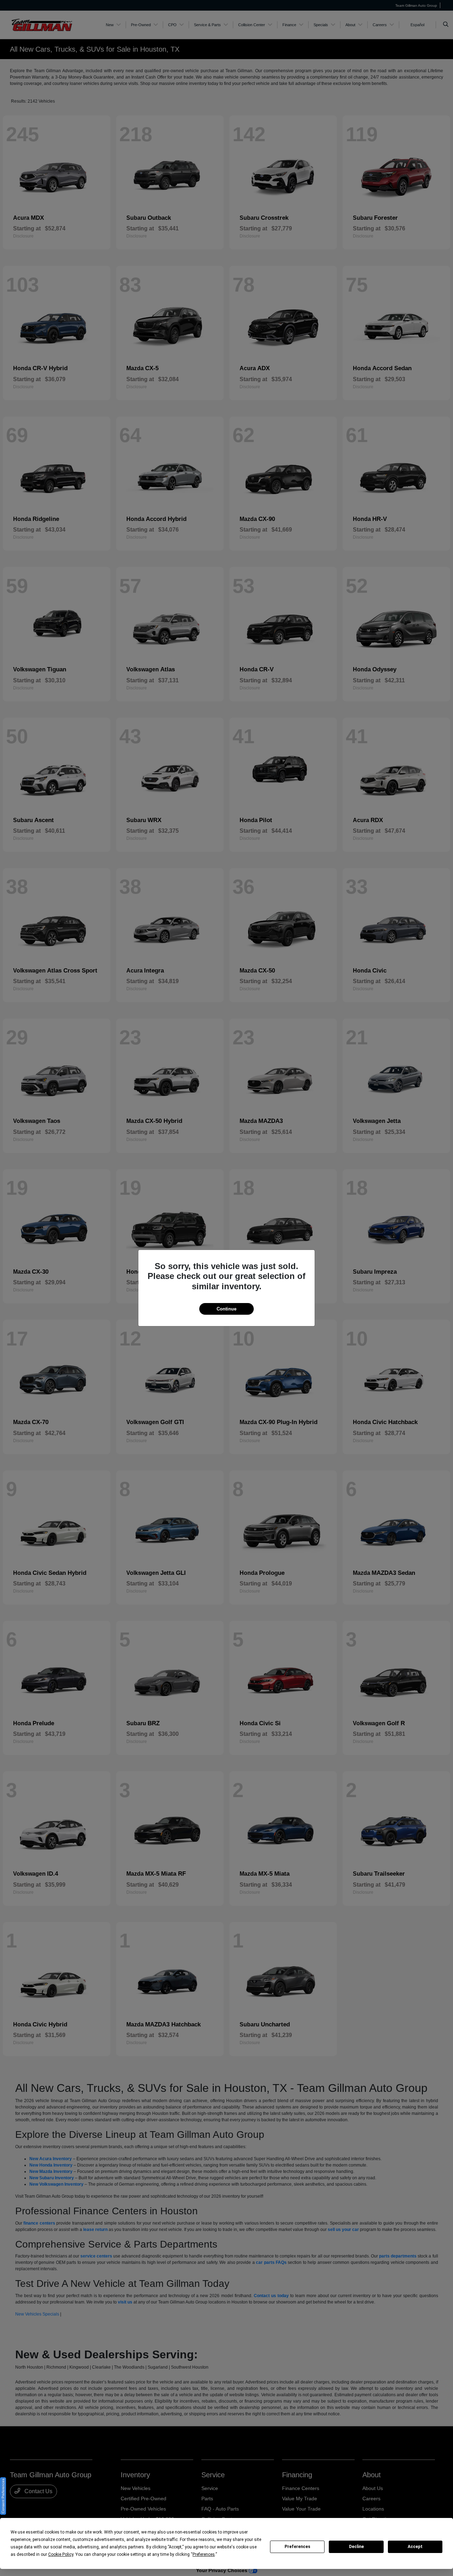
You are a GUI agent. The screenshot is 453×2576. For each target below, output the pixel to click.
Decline (356, 2547)
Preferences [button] (204, 2554)
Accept (415, 2547)
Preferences (297, 2547)
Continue (226, 1309)
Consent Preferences (3, 2496)
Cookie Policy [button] (61, 2554)
